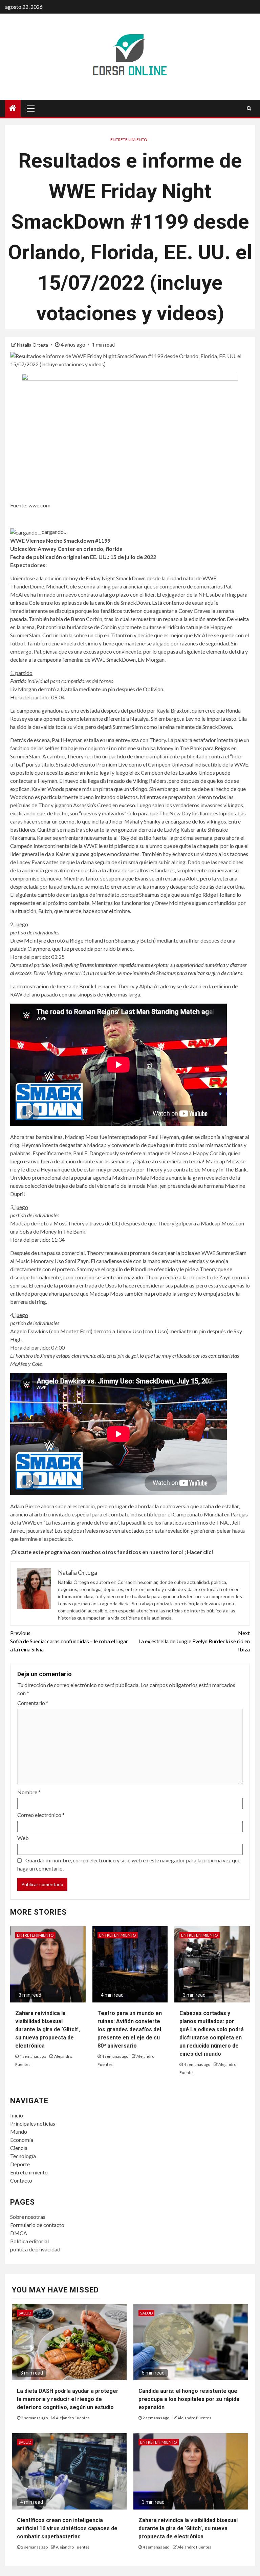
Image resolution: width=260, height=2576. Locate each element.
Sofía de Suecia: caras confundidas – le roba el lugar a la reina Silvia (69, 1641)
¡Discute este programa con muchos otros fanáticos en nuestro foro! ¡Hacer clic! (112, 1552)
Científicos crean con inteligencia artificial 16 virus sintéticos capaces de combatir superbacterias (67, 2528)
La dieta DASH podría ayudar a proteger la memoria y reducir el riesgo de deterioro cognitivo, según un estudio (68, 2399)
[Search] (249, 108)
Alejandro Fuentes (73, 2418)
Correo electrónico (41, 1815)
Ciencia (19, 2148)
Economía (22, 2140)
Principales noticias (33, 2123)
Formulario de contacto (37, 2225)
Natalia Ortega (33, 345)
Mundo (19, 2132)
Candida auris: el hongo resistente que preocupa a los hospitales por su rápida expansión (189, 2399)
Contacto (21, 2180)
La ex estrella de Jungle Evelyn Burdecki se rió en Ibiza (194, 1641)
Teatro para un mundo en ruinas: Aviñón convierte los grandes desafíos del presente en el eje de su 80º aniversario (130, 2029)
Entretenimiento (129, 140)
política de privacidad (35, 2249)
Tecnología (23, 2156)
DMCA (19, 2233)
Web (23, 1838)
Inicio (17, 2115)
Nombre (29, 1792)
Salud (25, 2313)
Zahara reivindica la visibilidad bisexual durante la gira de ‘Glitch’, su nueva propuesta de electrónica (48, 2029)
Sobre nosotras (28, 2217)
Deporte (20, 2164)
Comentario (33, 1703)
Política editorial (29, 2241)
